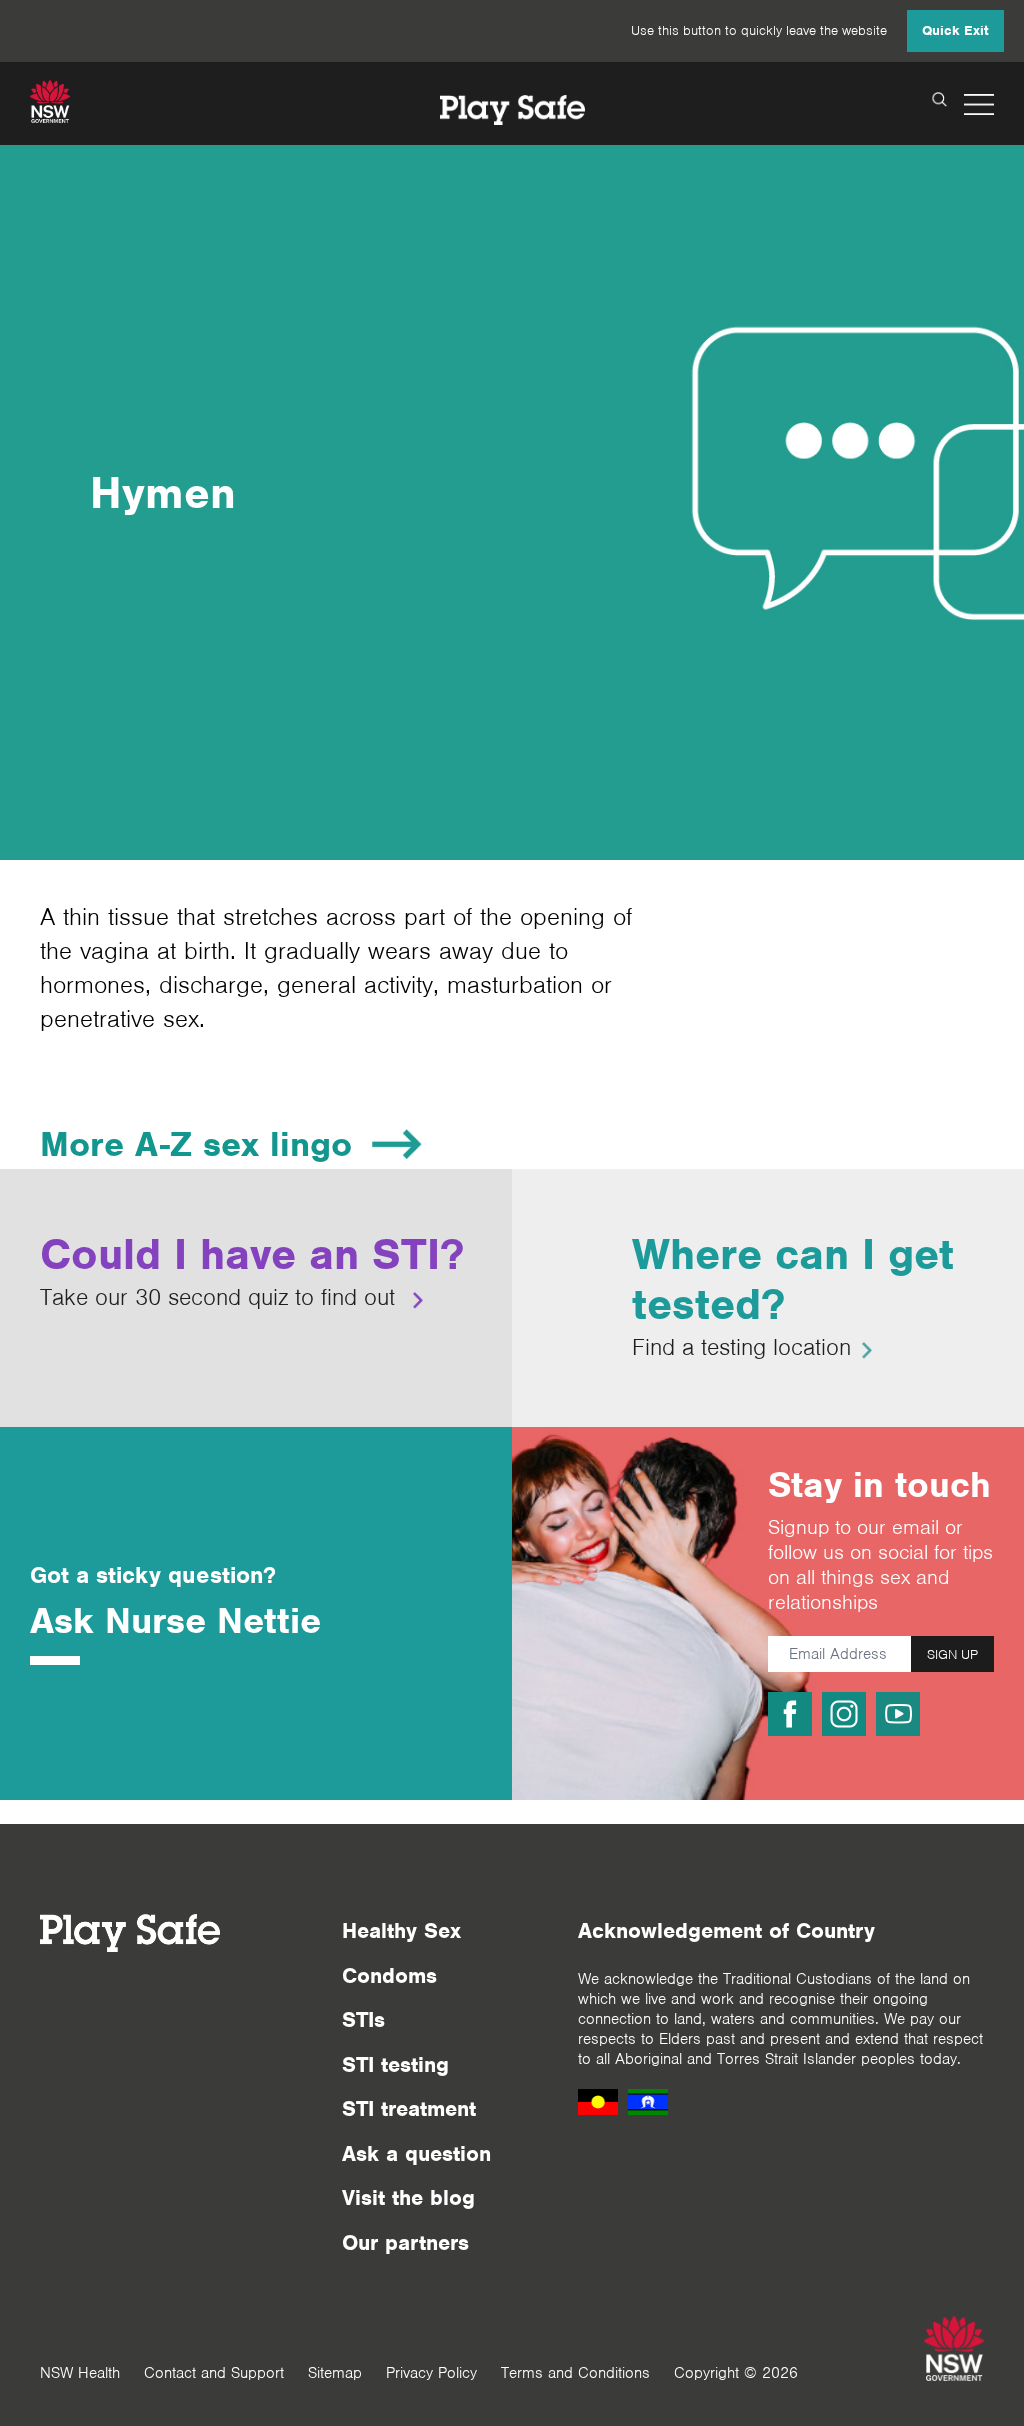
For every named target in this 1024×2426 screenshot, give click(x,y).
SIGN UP (952, 1654)
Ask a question (416, 2153)
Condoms (389, 1975)
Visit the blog (408, 2197)
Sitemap (335, 2373)
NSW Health (80, 2373)
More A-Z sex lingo (196, 1144)
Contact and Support (214, 2373)
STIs (363, 2019)
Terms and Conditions (575, 2373)
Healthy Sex (401, 1930)
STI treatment (409, 2108)
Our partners (405, 2242)
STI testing (395, 2064)
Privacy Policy (431, 2373)
